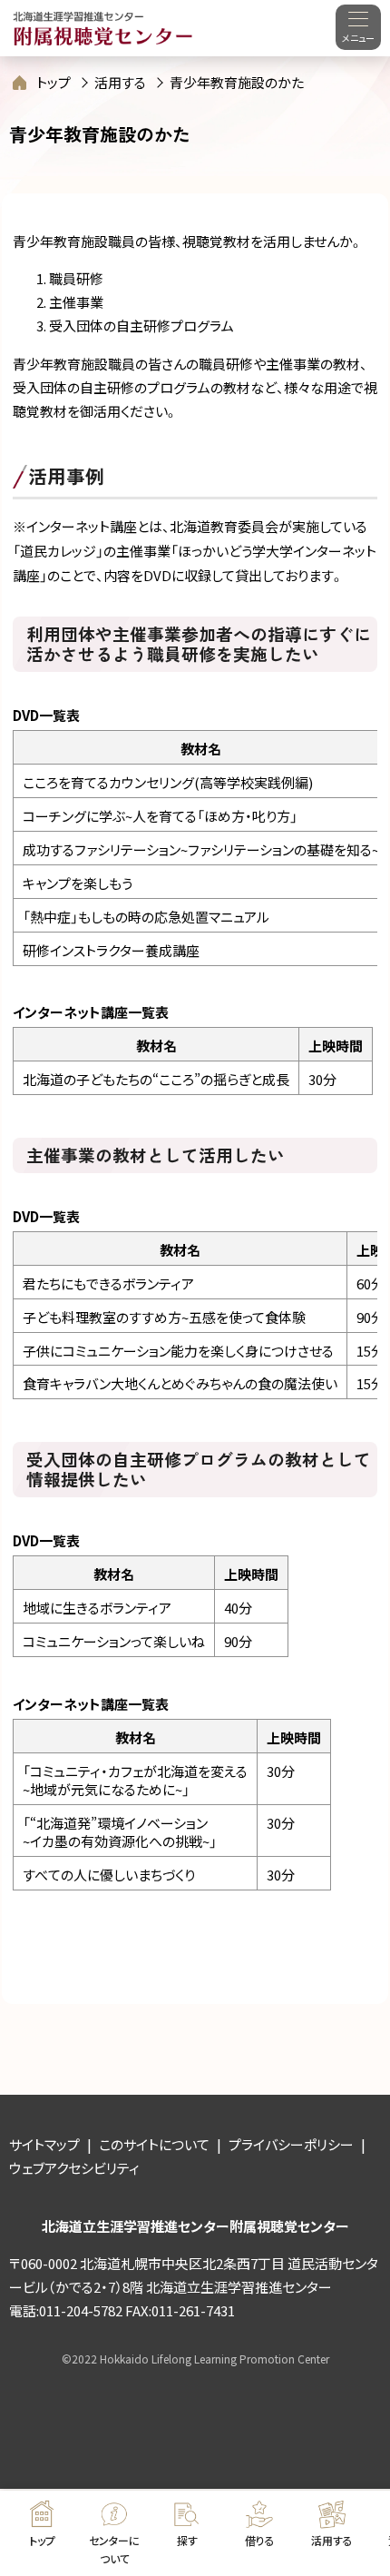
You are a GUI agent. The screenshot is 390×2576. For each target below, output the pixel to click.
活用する (120, 82)
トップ (54, 82)
